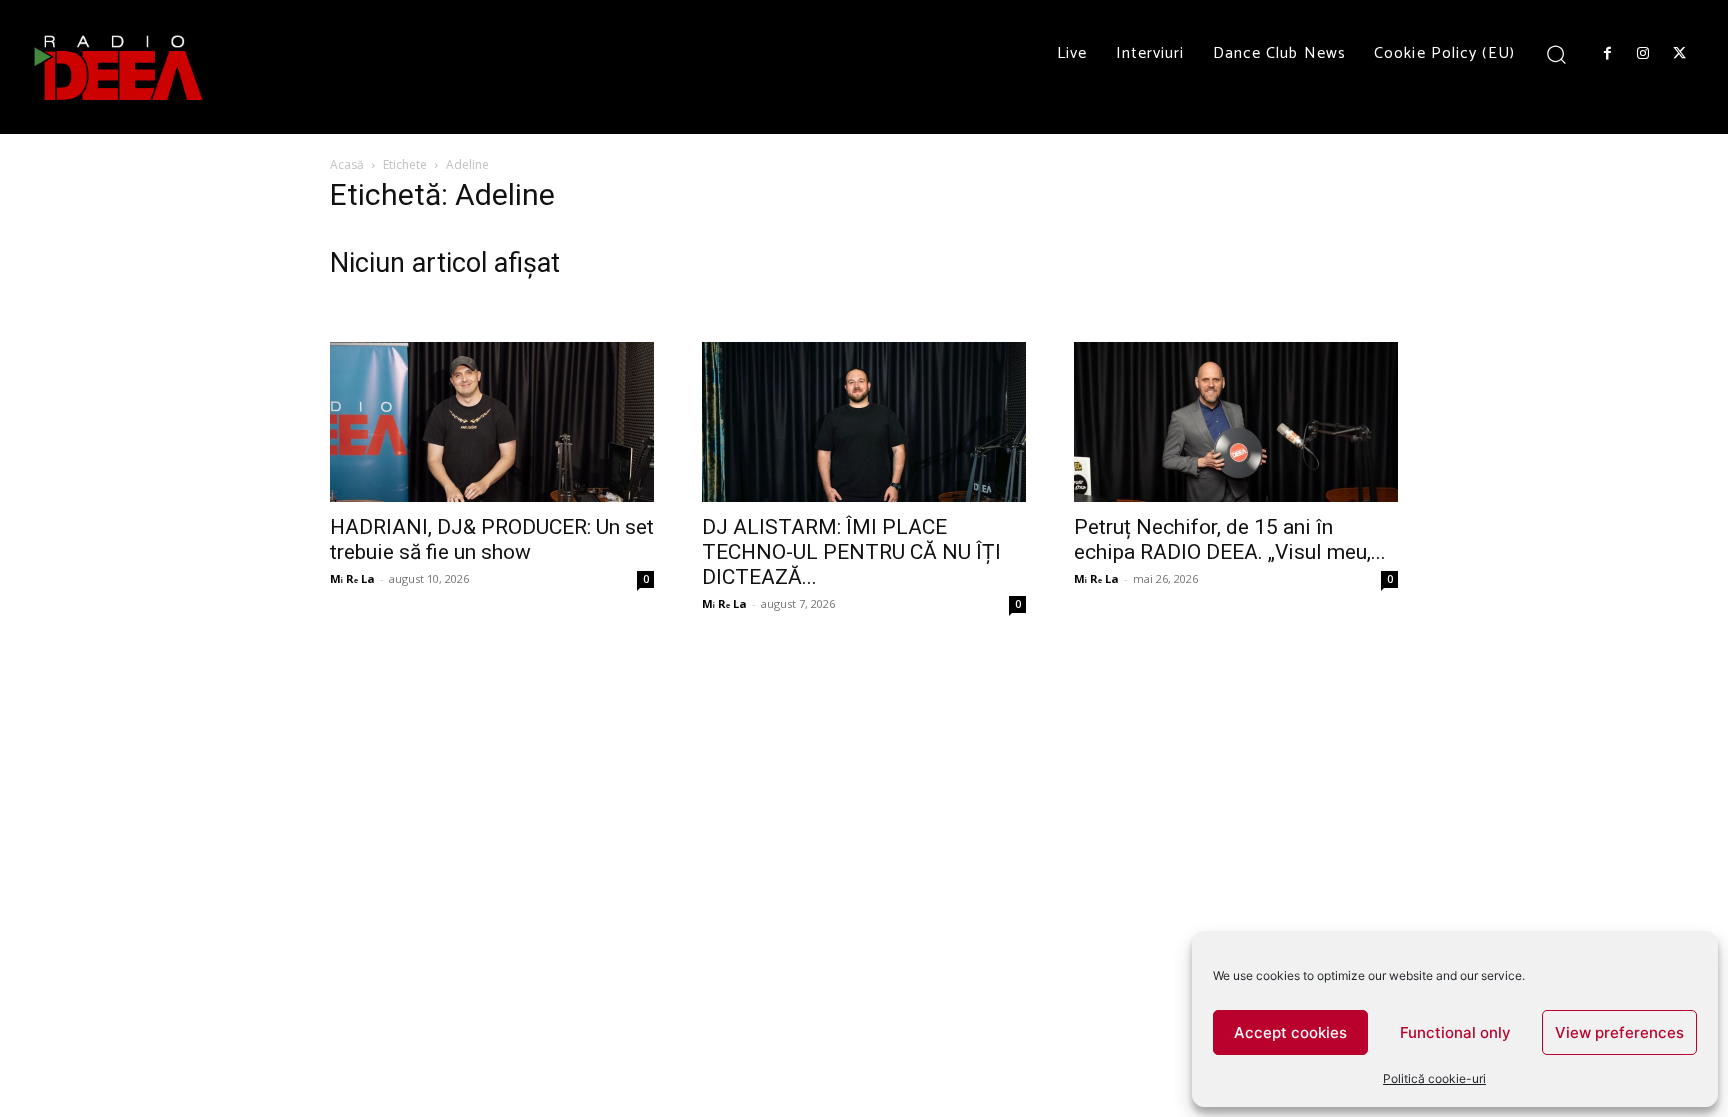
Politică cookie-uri (1434, 1078)
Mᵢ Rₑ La (352, 578)
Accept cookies (1290, 1032)
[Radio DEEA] (120, 67)
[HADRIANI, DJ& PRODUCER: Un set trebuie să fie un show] (492, 422)
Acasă (347, 164)
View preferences (1619, 1032)
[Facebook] (1607, 54)
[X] (1680, 54)
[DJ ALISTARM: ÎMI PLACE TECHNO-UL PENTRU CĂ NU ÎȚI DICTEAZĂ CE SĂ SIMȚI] (864, 422)
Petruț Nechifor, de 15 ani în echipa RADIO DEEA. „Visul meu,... (1230, 539)
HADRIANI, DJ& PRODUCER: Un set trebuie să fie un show (492, 539)
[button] (1556, 53)
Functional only (1455, 1032)
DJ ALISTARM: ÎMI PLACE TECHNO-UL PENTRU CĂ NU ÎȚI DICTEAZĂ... (851, 552)
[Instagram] (1643, 54)
